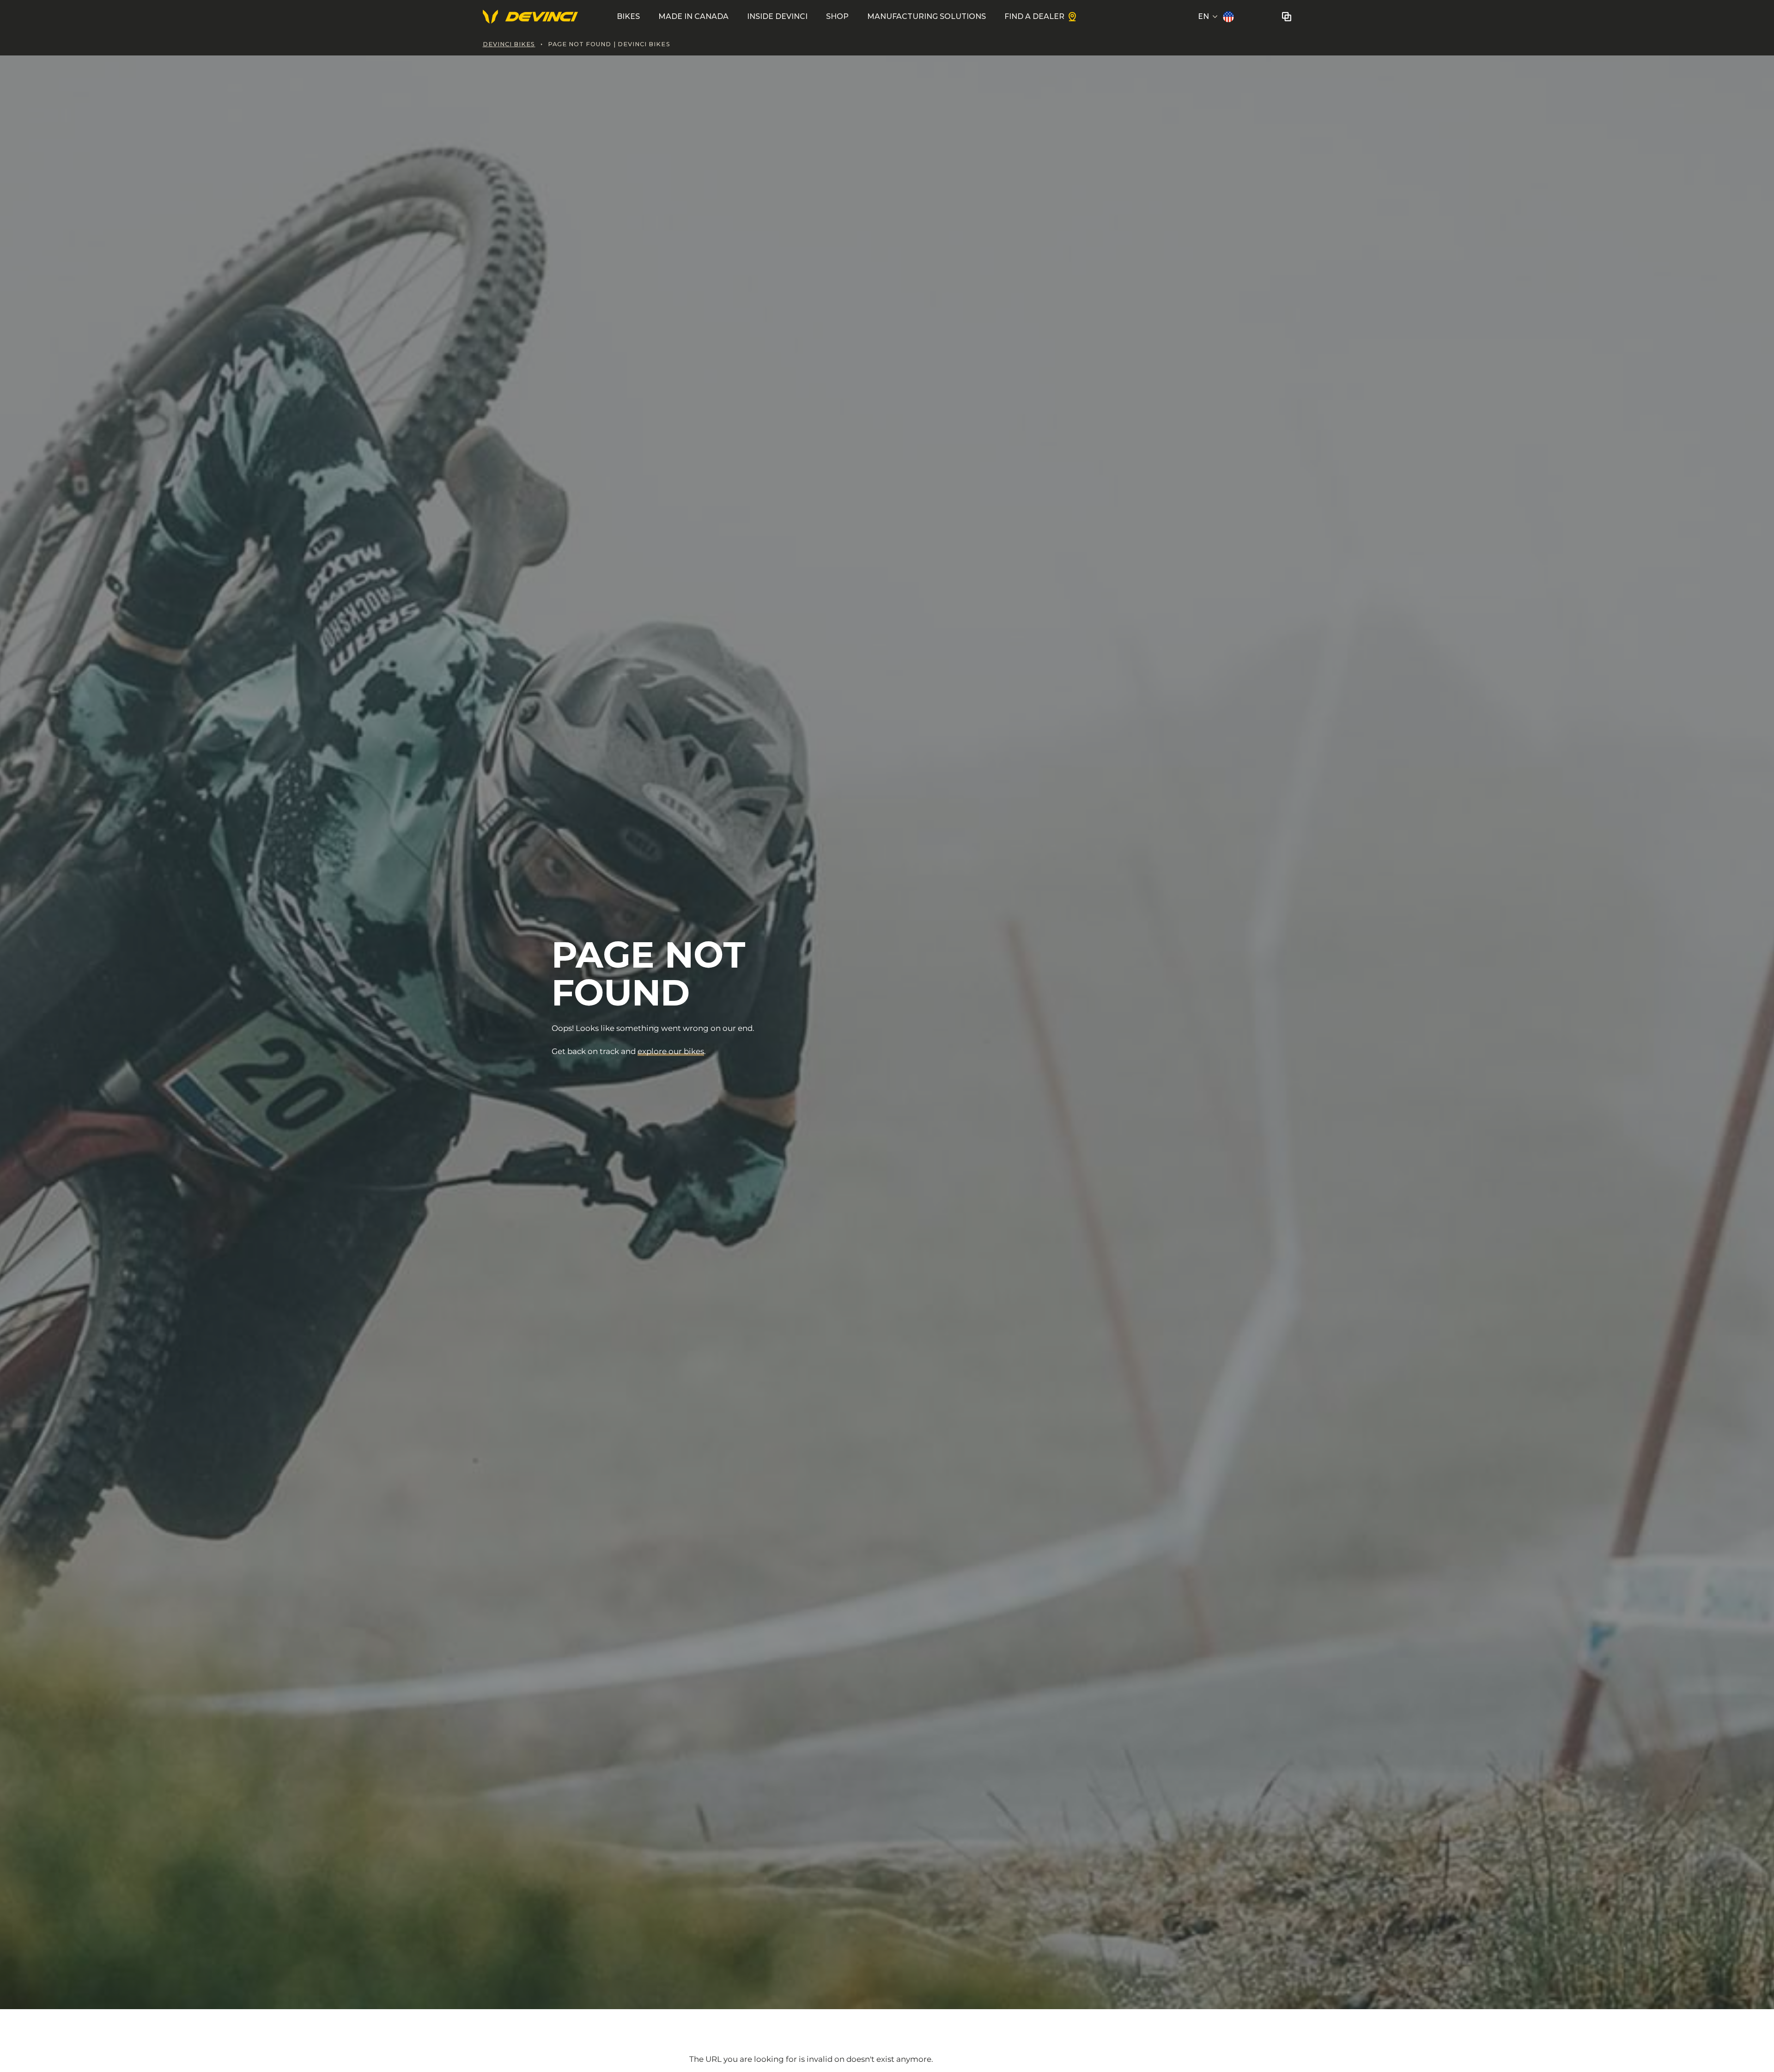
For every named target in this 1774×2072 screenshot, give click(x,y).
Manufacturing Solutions (926, 16)
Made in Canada (693, 16)
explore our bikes (671, 1051)
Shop (837, 16)
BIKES (628, 16)
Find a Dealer (1034, 16)
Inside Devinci (777, 16)
